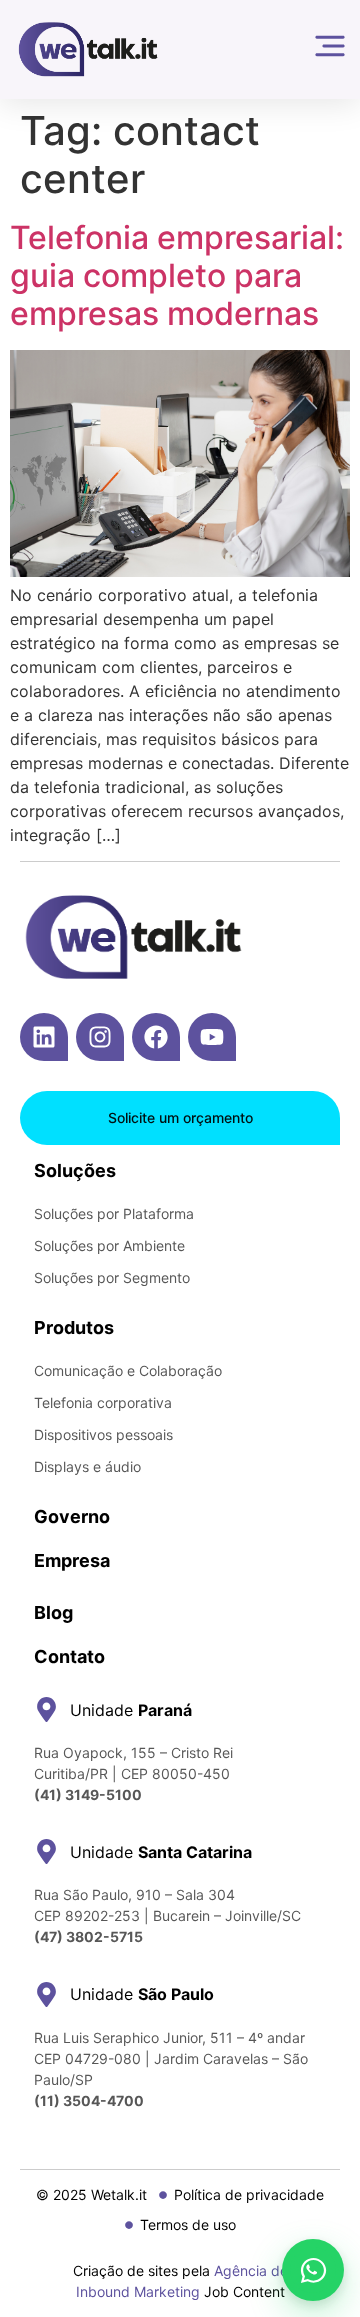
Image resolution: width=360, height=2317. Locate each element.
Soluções (75, 1170)
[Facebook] (156, 1037)
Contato (69, 1656)
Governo (72, 1516)
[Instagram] (100, 1037)
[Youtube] (212, 1037)
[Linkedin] (44, 1037)
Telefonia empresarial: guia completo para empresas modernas (177, 276)
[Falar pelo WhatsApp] (313, 2270)
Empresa (72, 1560)
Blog (53, 1612)
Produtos (74, 1327)
